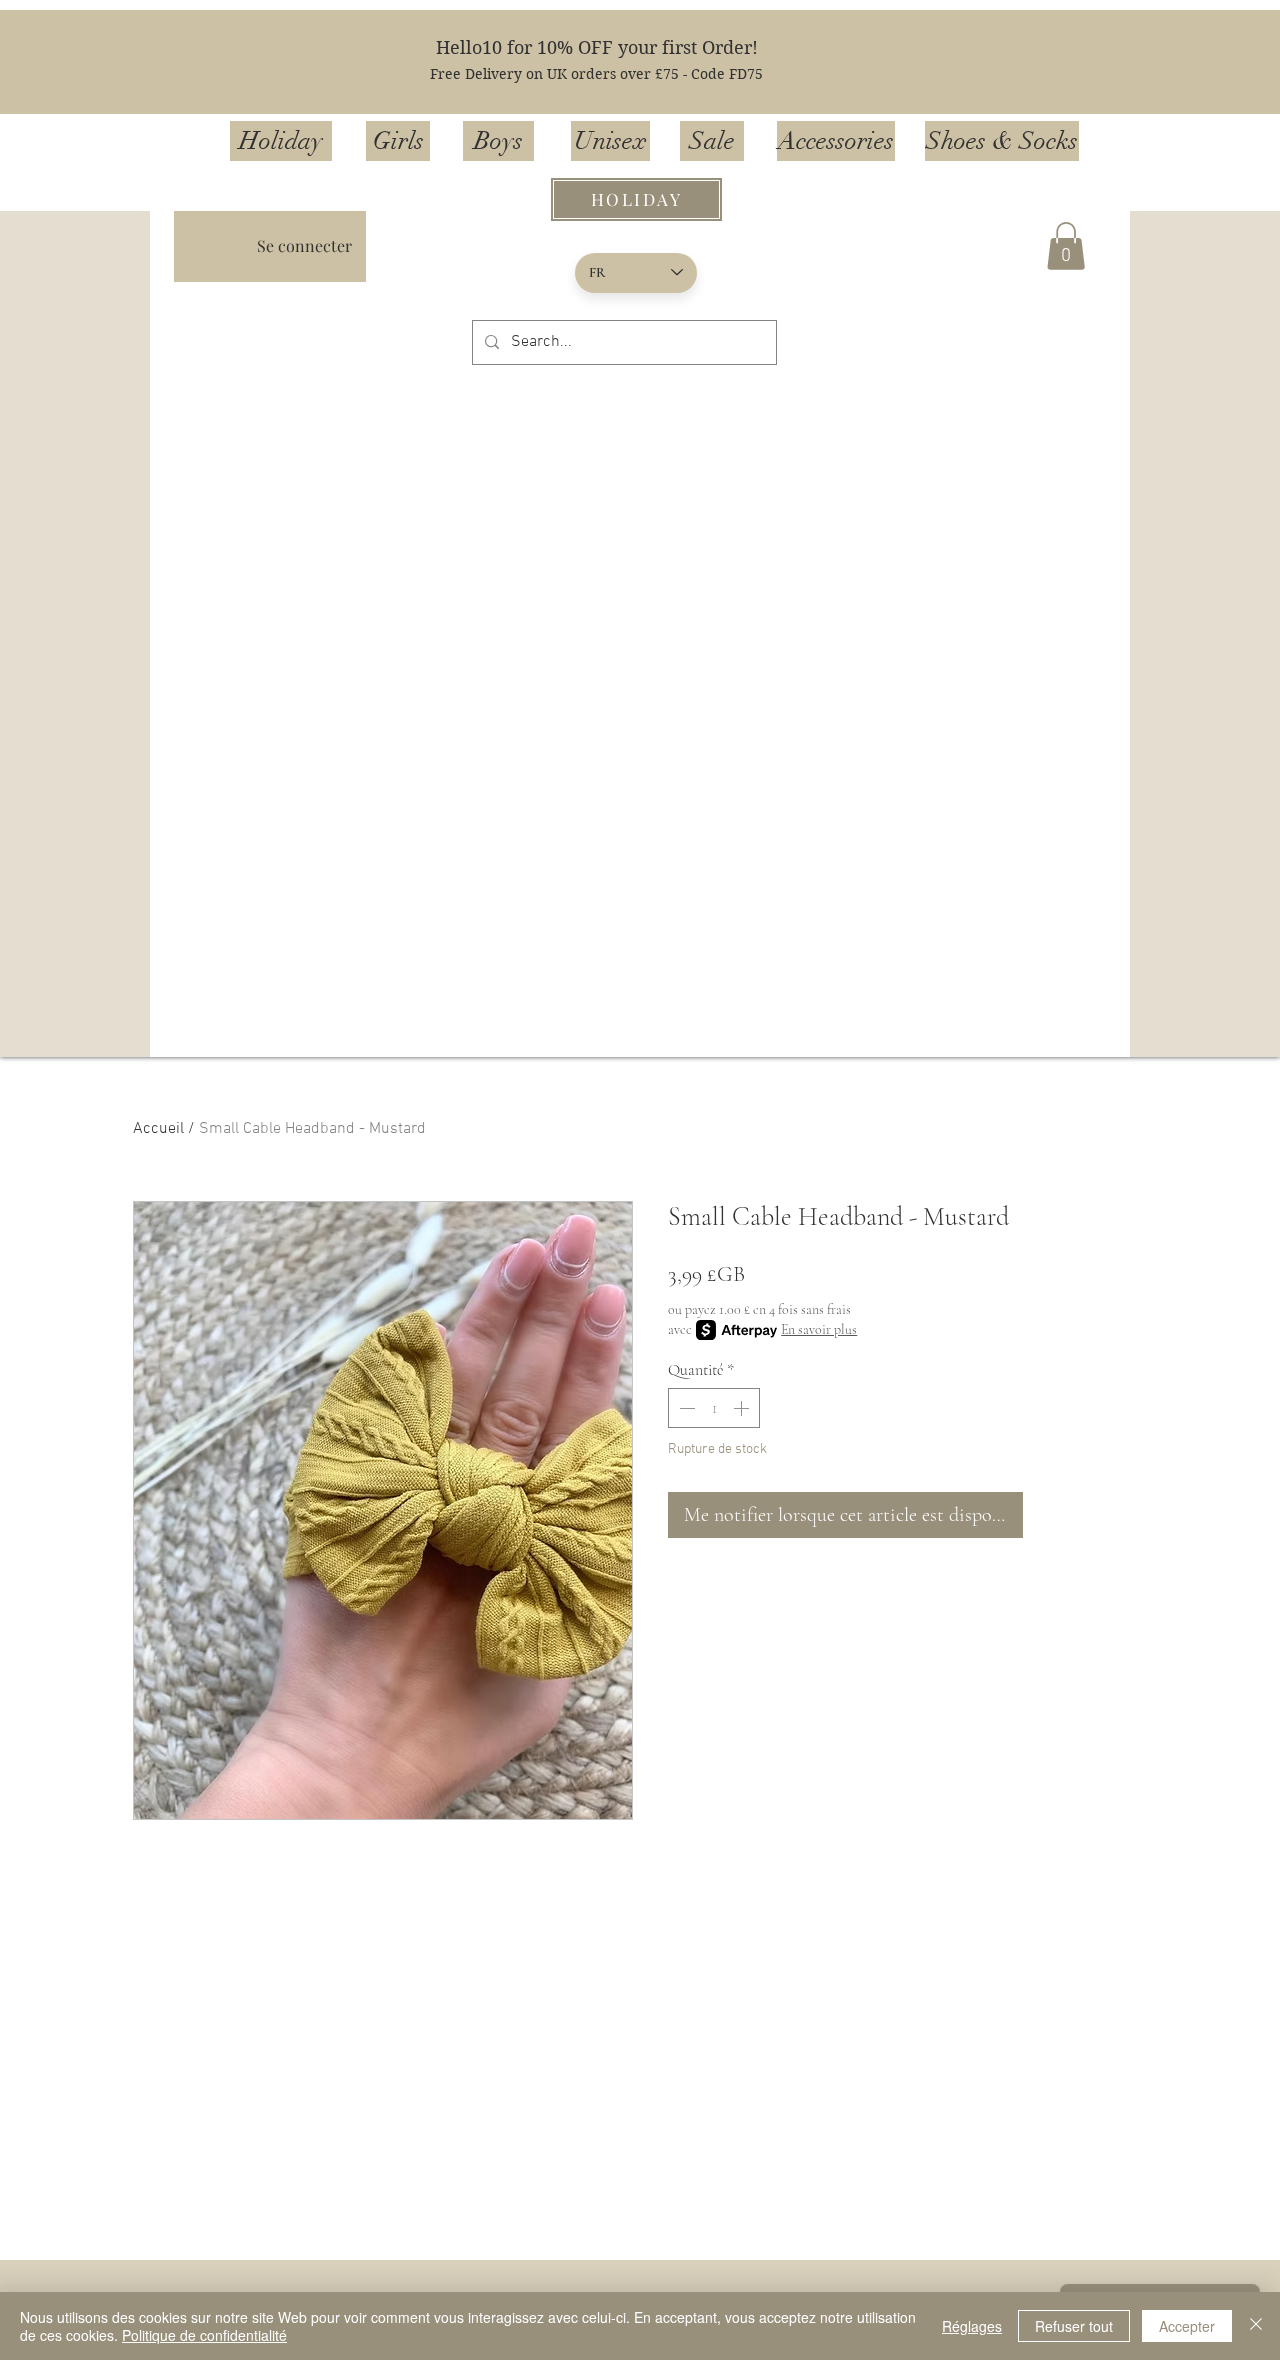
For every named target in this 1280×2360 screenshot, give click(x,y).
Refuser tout (1074, 2326)
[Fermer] (1256, 2326)
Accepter (1187, 2326)
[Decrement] (685, 1408)
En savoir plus (819, 1329)
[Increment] (743, 1408)
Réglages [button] (972, 2326)
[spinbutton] (714, 1408)
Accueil (158, 1129)
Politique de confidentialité (204, 2335)
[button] (1066, 246)
